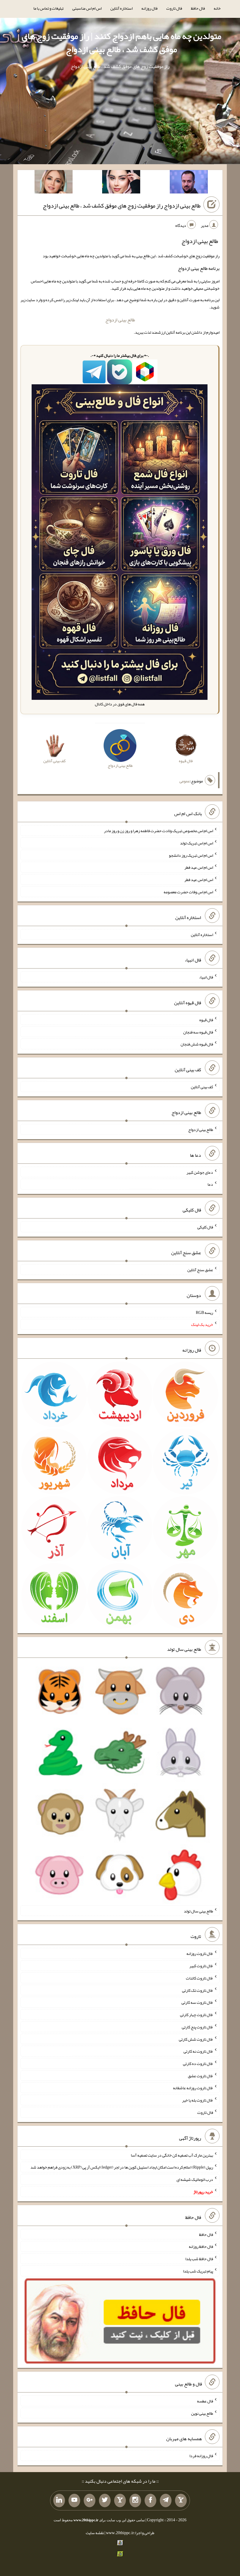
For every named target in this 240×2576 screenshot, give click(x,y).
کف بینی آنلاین (202, 1087)
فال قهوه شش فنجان (197, 1044)
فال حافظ (198, 8)
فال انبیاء (206, 977)
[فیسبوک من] (150, 2500)
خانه (217, 8)
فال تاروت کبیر (201, 1966)
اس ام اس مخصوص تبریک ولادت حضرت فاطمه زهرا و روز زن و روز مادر (158, 831)
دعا (210, 1184)
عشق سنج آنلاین (200, 1270)
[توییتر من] (105, 2500)
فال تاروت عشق (200, 2075)
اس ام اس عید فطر (199, 867)
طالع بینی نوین (202, 2413)
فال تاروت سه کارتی (197, 2002)
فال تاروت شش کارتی (196, 2039)
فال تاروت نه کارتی (198, 2051)
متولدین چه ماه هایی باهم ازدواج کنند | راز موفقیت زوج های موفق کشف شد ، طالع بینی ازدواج (121, 43)
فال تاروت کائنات (199, 1978)
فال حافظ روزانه (201, 2246)
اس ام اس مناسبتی (87, 8)
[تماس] (120, 2500)
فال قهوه (206, 1020)
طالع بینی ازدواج (120, 320)
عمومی (185, 781)
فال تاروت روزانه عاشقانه (193, 2088)
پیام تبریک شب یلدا (198, 2271)
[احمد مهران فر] (189, 183)
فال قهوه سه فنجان (198, 1032)
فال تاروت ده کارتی (198, 2063)
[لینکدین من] (59, 2500)
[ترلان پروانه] (121, 183)
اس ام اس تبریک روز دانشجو (191, 855)
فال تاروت (174, 8)
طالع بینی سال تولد (198, 1911)
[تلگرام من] (166, 2500)
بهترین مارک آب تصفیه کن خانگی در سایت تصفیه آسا (172, 2155)
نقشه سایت (95, 2533)
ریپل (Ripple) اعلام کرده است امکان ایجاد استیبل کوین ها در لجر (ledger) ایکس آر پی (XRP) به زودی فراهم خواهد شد (122, 2167)
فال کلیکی (205, 1227)
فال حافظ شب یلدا (199, 2259)
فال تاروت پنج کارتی (197, 2027)
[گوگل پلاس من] (90, 2500)
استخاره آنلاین (121, 8)
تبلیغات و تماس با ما (48, 8)
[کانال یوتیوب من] (74, 2500)
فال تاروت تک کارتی (198, 1990)
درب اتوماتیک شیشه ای (195, 2179)
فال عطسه (205, 2401)
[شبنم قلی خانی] (54, 183)
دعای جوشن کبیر (200, 1172)
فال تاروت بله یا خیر (198, 2100)
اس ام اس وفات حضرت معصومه (188, 892)
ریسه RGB (204, 1312)
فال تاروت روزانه (200, 1953)
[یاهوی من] (181, 2500)
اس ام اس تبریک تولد (197, 843)
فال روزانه (149, 8)
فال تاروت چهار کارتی (197, 2015)
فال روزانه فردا (201, 2456)
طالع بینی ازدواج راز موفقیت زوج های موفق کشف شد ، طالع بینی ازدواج (122, 205)
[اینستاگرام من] (135, 2500)
